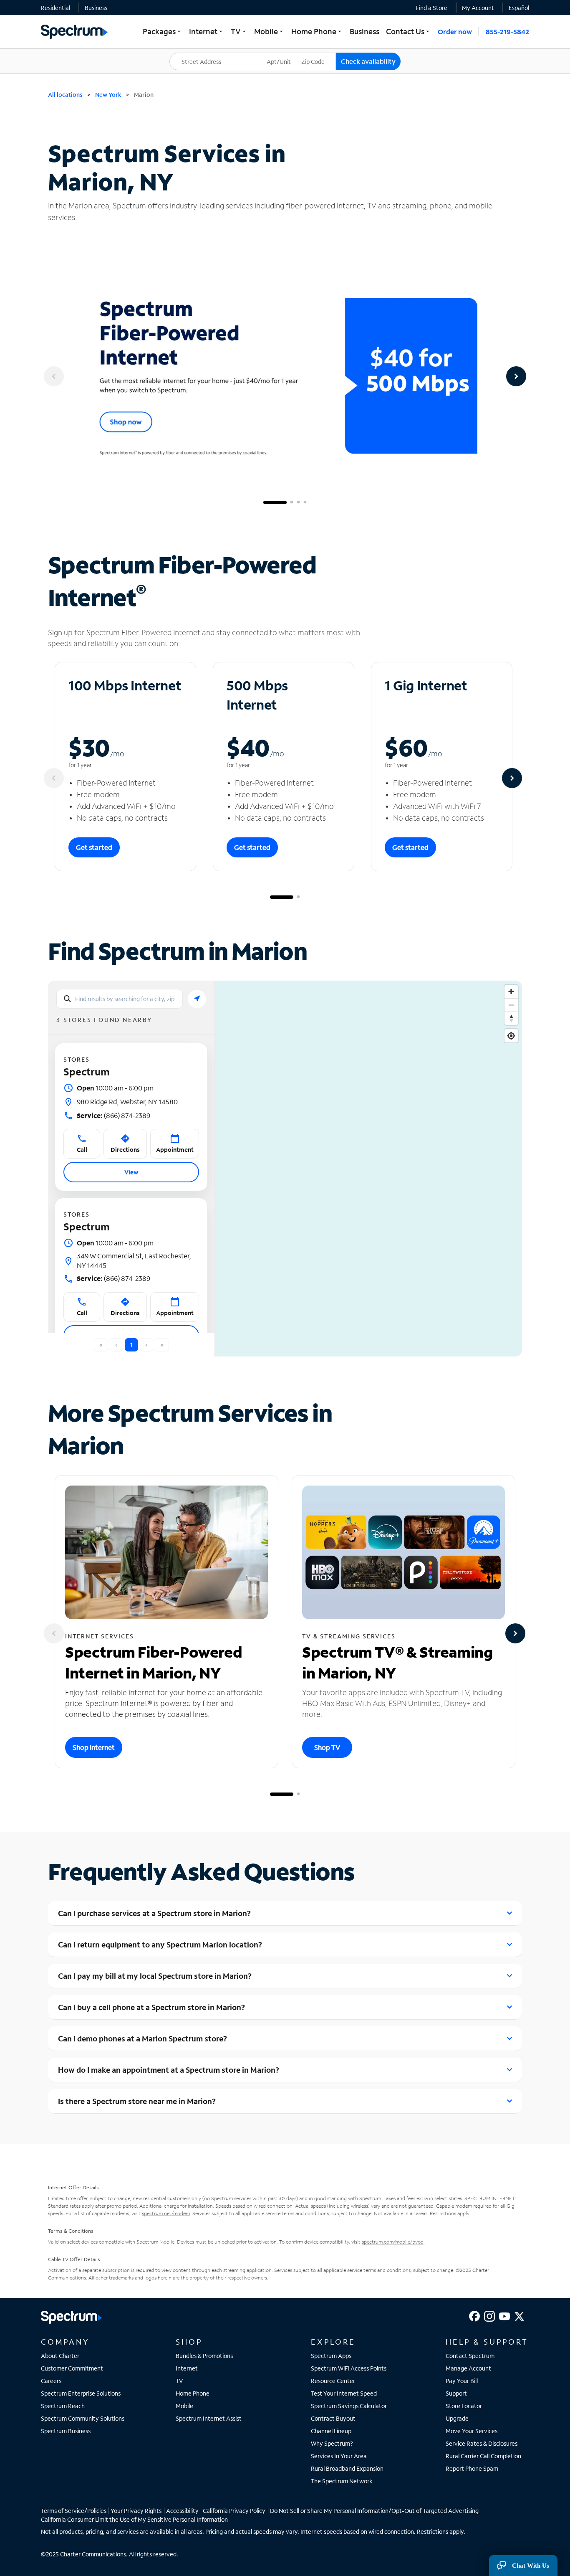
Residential (55, 8)
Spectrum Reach (63, 2406)
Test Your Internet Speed (344, 2393)
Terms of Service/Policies (74, 2511)
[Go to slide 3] (298, 502)
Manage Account (468, 2368)
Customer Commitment (72, 2368)
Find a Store (431, 8)
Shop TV (327, 1747)
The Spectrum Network (342, 2481)
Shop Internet (94, 1747)
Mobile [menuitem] (269, 31)
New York (108, 95)
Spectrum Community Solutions (83, 2418)
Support (456, 2393)
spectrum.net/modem (166, 2213)
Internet (187, 2368)
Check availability (368, 61)
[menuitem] (55, 8)
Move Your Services (472, 2431)
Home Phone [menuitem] (317, 31)
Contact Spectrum (470, 2356)
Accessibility (182, 2511)
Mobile (184, 2406)
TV (179, 2381)
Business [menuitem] (364, 31)
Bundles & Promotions (204, 2356)
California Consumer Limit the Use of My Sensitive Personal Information (134, 2519)
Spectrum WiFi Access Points (349, 2368)
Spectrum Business (66, 2431)
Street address (193, 53)
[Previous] (54, 376)
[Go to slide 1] (275, 502)
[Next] (516, 376)
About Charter (60, 2356)
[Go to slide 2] (292, 502)
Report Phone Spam (472, 2468)
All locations (65, 95)
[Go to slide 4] (305, 502)
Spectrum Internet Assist (209, 2418)
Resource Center (333, 2381)
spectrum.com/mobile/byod (393, 2242)
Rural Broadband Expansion (347, 2468)
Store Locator (464, 2406)
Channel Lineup (331, 2431)
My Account (478, 8)
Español (519, 8)
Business (96, 8)
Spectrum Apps (331, 2356)
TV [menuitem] (239, 31)
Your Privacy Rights (136, 2511)
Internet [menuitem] (207, 31)
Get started (94, 847)
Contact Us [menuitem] (409, 31)
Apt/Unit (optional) (285, 56)
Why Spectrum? (332, 2443)
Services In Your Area (339, 2456)
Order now (455, 32)
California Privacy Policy (234, 2511)
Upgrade (457, 2418)
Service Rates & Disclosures (482, 2443)
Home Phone (193, 2393)
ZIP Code (318, 53)
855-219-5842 (507, 32)
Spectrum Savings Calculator (349, 2406)
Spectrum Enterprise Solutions (81, 2393)
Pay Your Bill (462, 2381)
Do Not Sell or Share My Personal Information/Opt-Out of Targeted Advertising (374, 2511)
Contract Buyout (333, 2418)
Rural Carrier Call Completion (483, 2456)
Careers (51, 2381)
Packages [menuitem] (163, 31)
